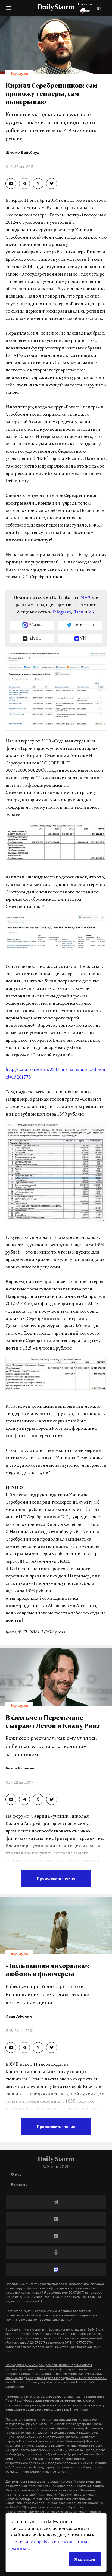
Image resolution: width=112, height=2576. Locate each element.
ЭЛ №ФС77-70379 (19, 2297)
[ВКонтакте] (56, 2236)
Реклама (19, 2184)
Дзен (78, 612)
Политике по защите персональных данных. (39, 2320)
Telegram (61, 612)
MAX (85, 598)
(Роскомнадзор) (56, 2292)
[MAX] (56, 2269)
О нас (16, 2174)
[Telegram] (56, 2202)
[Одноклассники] (56, 2253)
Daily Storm (56, 8)
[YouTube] (56, 2219)
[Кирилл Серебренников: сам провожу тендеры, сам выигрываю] (11, 184)
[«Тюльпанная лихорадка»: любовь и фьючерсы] (11, 2048)
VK (91, 612)
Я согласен (85, 2559)
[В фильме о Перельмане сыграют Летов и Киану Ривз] (11, 1799)
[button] (9, 10)
